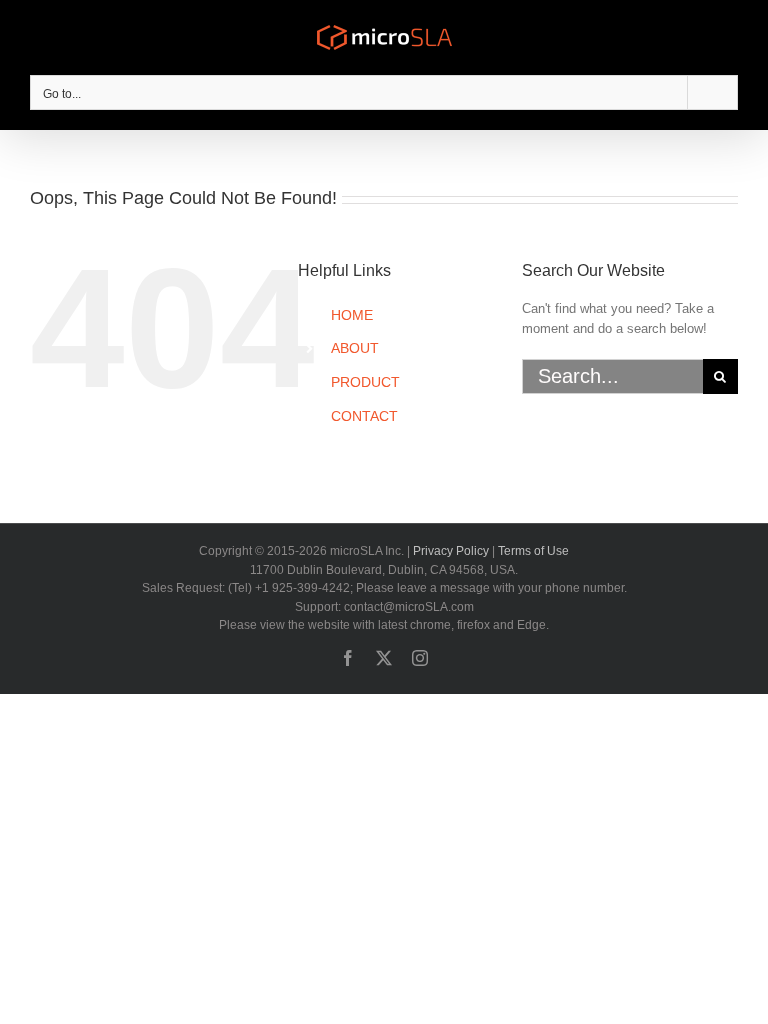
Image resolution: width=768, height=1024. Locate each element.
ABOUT (355, 348)
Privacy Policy (451, 551)
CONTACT (364, 416)
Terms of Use (533, 551)
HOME (352, 315)
